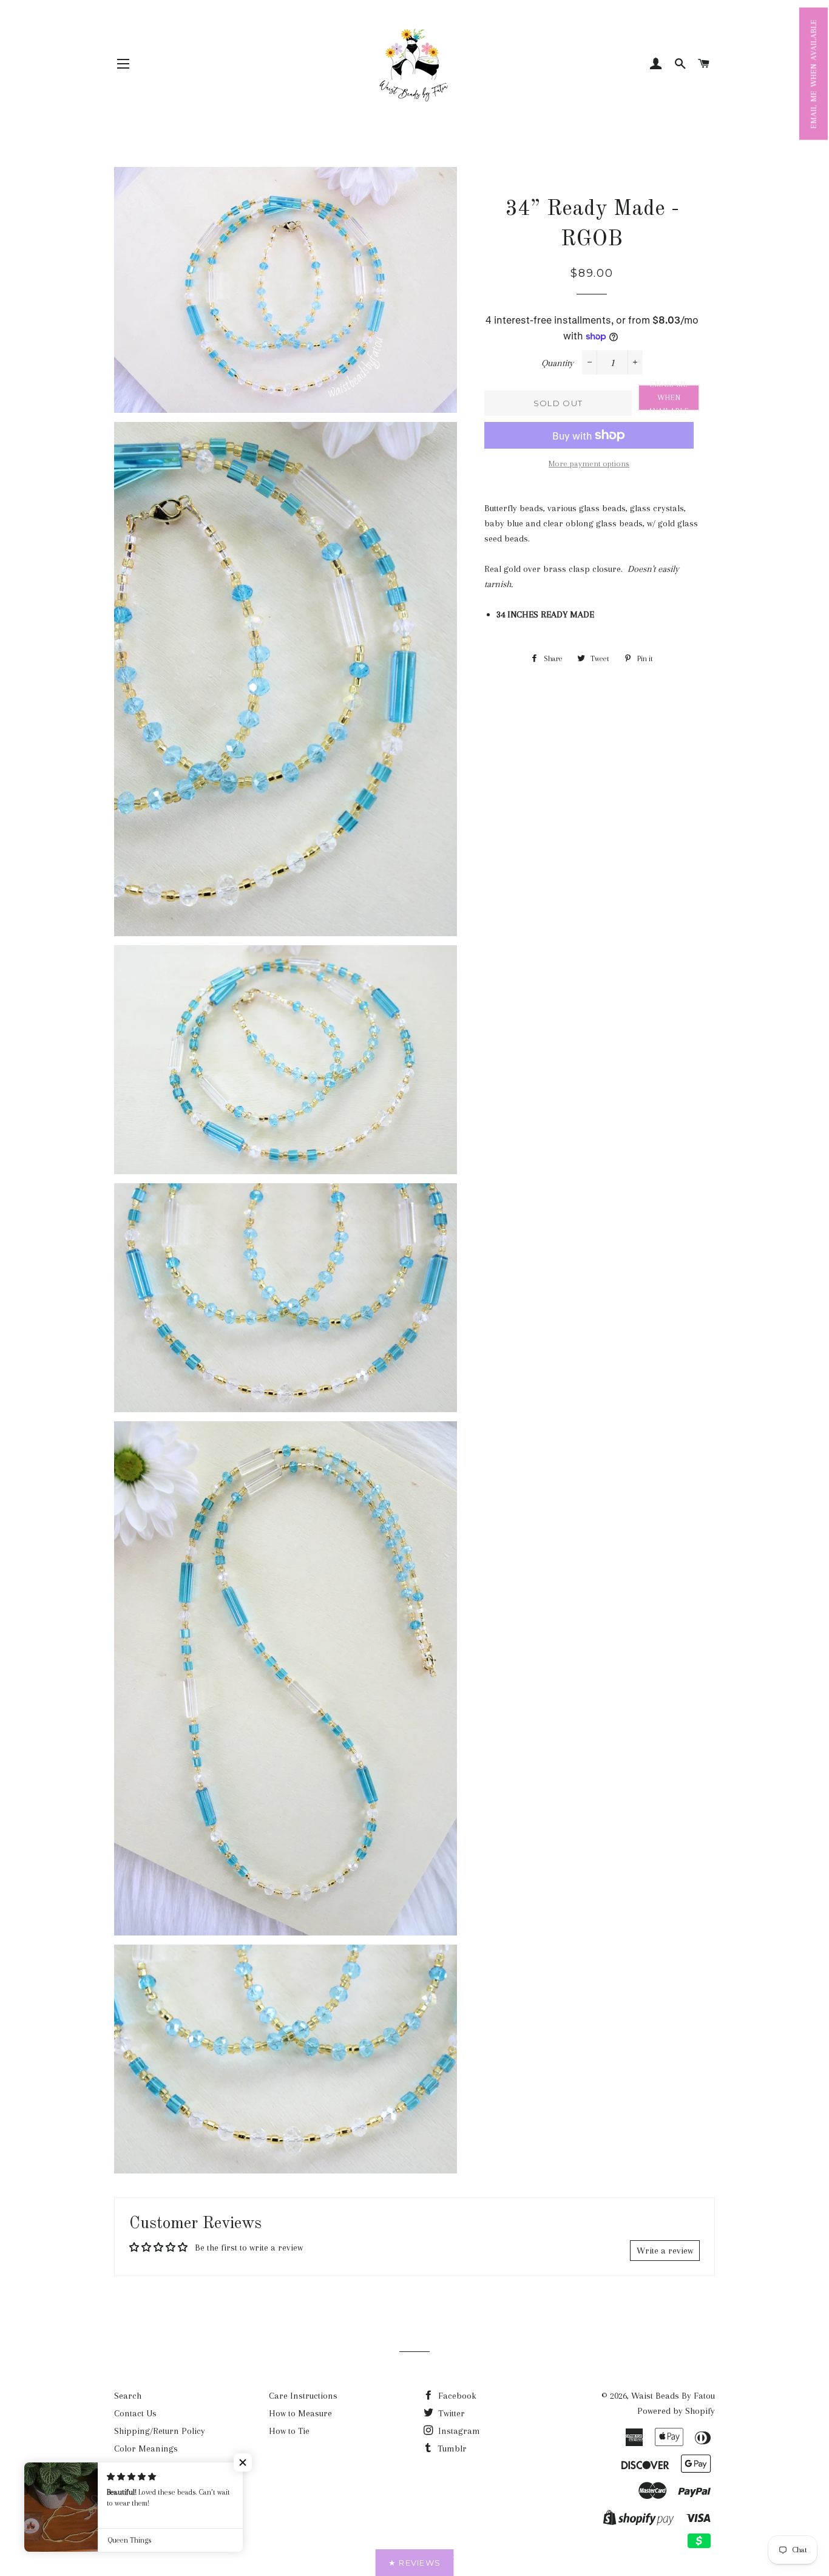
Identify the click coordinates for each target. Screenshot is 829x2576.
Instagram (458, 2431)
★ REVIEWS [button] (415, 2563)
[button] (814, 73)
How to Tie (289, 2431)
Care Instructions (303, 2396)
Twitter (450, 2413)
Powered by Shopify (676, 2411)
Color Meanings (146, 2449)
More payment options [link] (589, 464)
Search (128, 2396)
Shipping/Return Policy (160, 2431)
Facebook (456, 2396)
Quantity (557, 363)
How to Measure (300, 2413)
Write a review (665, 2251)
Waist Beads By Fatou (673, 2396)
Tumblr (451, 2449)
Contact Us (135, 2413)
